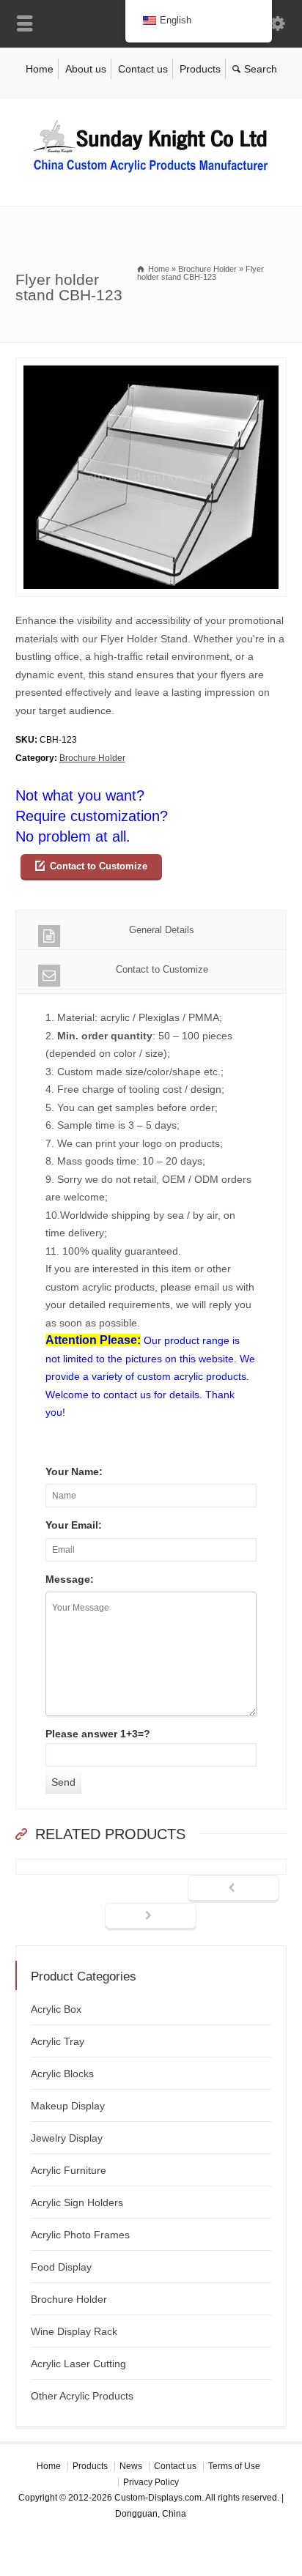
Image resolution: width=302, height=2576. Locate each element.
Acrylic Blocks (62, 2074)
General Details (162, 930)
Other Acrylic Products (82, 2396)
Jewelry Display (67, 2138)
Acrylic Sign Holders (77, 2202)
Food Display (61, 2267)
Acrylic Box (56, 2009)
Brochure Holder (92, 758)
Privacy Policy (151, 2482)
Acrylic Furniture (69, 2170)
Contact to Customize (99, 866)
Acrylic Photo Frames (80, 2235)
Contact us (143, 69)
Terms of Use (234, 2466)
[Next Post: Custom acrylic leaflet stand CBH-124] (151, 1917)
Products (200, 69)
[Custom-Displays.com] (151, 175)
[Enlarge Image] (151, 367)
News (131, 2466)
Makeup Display (68, 2106)
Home (40, 69)
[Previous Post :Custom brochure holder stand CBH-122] (233, 1889)
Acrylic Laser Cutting (78, 2364)
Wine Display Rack (74, 2331)
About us (86, 69)
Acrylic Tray (58, 2041)
